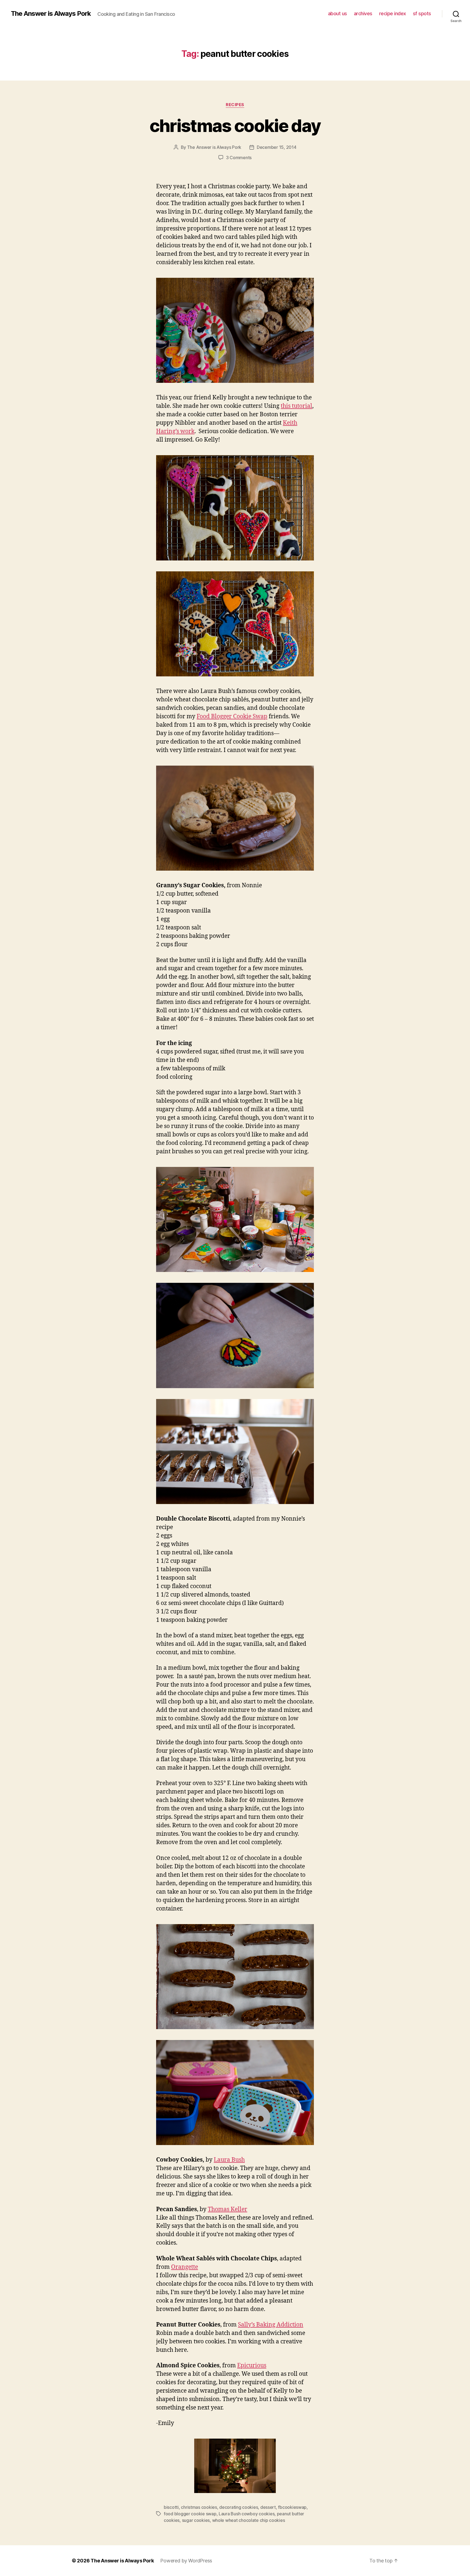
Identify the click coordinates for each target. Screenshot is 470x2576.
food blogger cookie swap (190, 2514)
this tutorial (296, 406)
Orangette (185, 2267)
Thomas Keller (228, 2209)
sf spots (422, 13)
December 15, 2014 (276, 147)
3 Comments (239, 158)
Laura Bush (229, 2160)
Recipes (235, 105)
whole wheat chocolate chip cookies (249, 2520)
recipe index (393, 13)
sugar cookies (196, 2520)
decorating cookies (239, 2507)
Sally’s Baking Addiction (271, 2325)
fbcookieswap (292, 2507)
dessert (268, 2507)
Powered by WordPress (186, 2561)
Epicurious (252, 2366)
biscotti (171, 2507)
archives (363, 13)
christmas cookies (199, 2507)
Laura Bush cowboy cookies (247, 2514)
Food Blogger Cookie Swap (232, 717)
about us (338, 13)
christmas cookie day (235, 126)
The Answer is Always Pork (51, 14)
